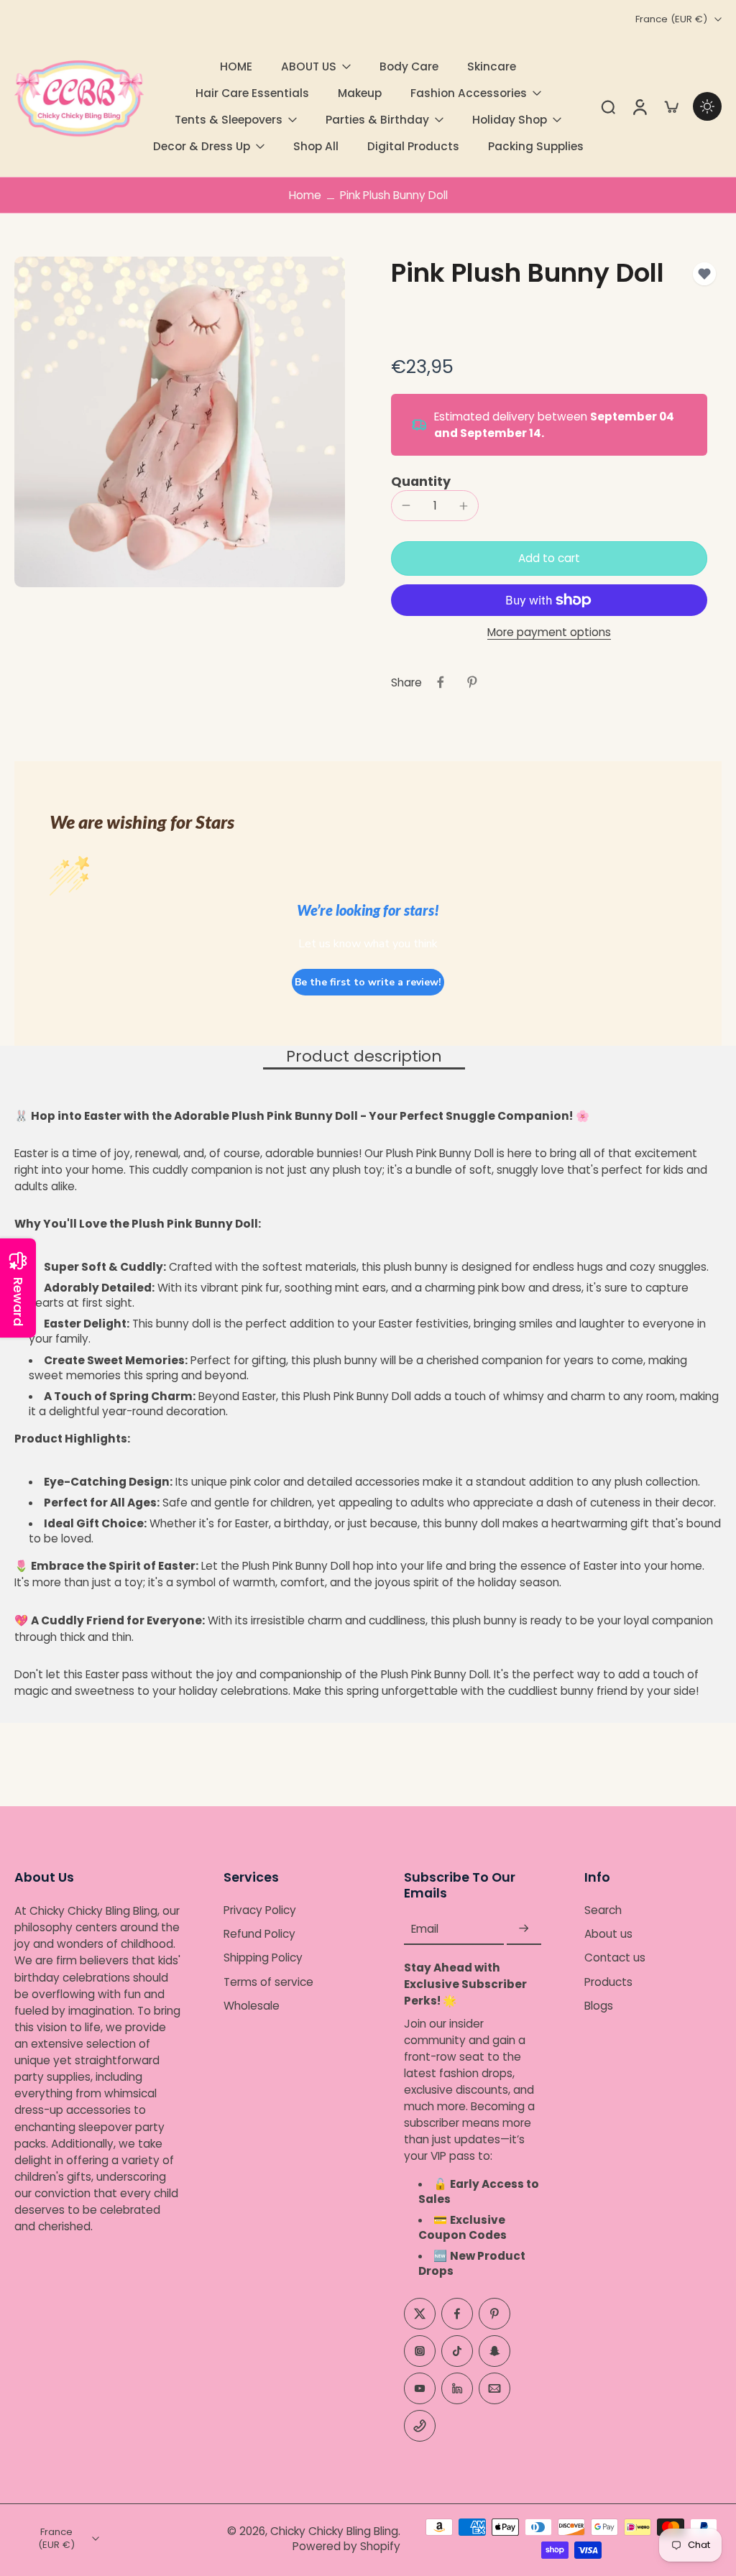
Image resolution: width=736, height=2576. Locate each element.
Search (603, 1911)
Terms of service (268, 1982)
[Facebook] (457, 2314)
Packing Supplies (536, 146)
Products (608, 1982)
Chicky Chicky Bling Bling (334, 2531)
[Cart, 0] (671, 106)
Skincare (492, 66)
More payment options (549, 633)
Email (425, 1929)
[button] (549, 558)
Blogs (599, 2006)
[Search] (608, 106)
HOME (236, 66)
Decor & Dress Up (202, 146)
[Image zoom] (180, 422)
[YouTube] (420, 2388)
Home (305, 195)
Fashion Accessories (469, 93)
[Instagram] (420, 2351)
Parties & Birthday (377, 120)
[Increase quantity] (464, 506)
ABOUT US (309, 66)
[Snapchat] (494, 2351)
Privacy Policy (260, 1911)
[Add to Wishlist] (704, 274)
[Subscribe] (524, 1929)
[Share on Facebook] (441, 682)
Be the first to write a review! (368, 982)
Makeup (360, 93)
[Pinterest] (494, 2314)
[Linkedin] (457, 2388)
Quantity (421, 482)
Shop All (316, 146)
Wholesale (252, 2006)
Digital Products (413, 146)
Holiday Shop (510, 120)
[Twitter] (420, 2314)
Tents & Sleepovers (229, 120)
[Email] (494, 2388)
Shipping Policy (263, 1958)
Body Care (409, 66)
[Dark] (707, 106)
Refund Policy (259, 1935)
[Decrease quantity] (406, 505)
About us (608, 1935)
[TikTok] (457, 2351)
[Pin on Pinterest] (472, 682)
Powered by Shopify (346, 2546)
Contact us (615, 1958)
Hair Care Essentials (252, 93)
